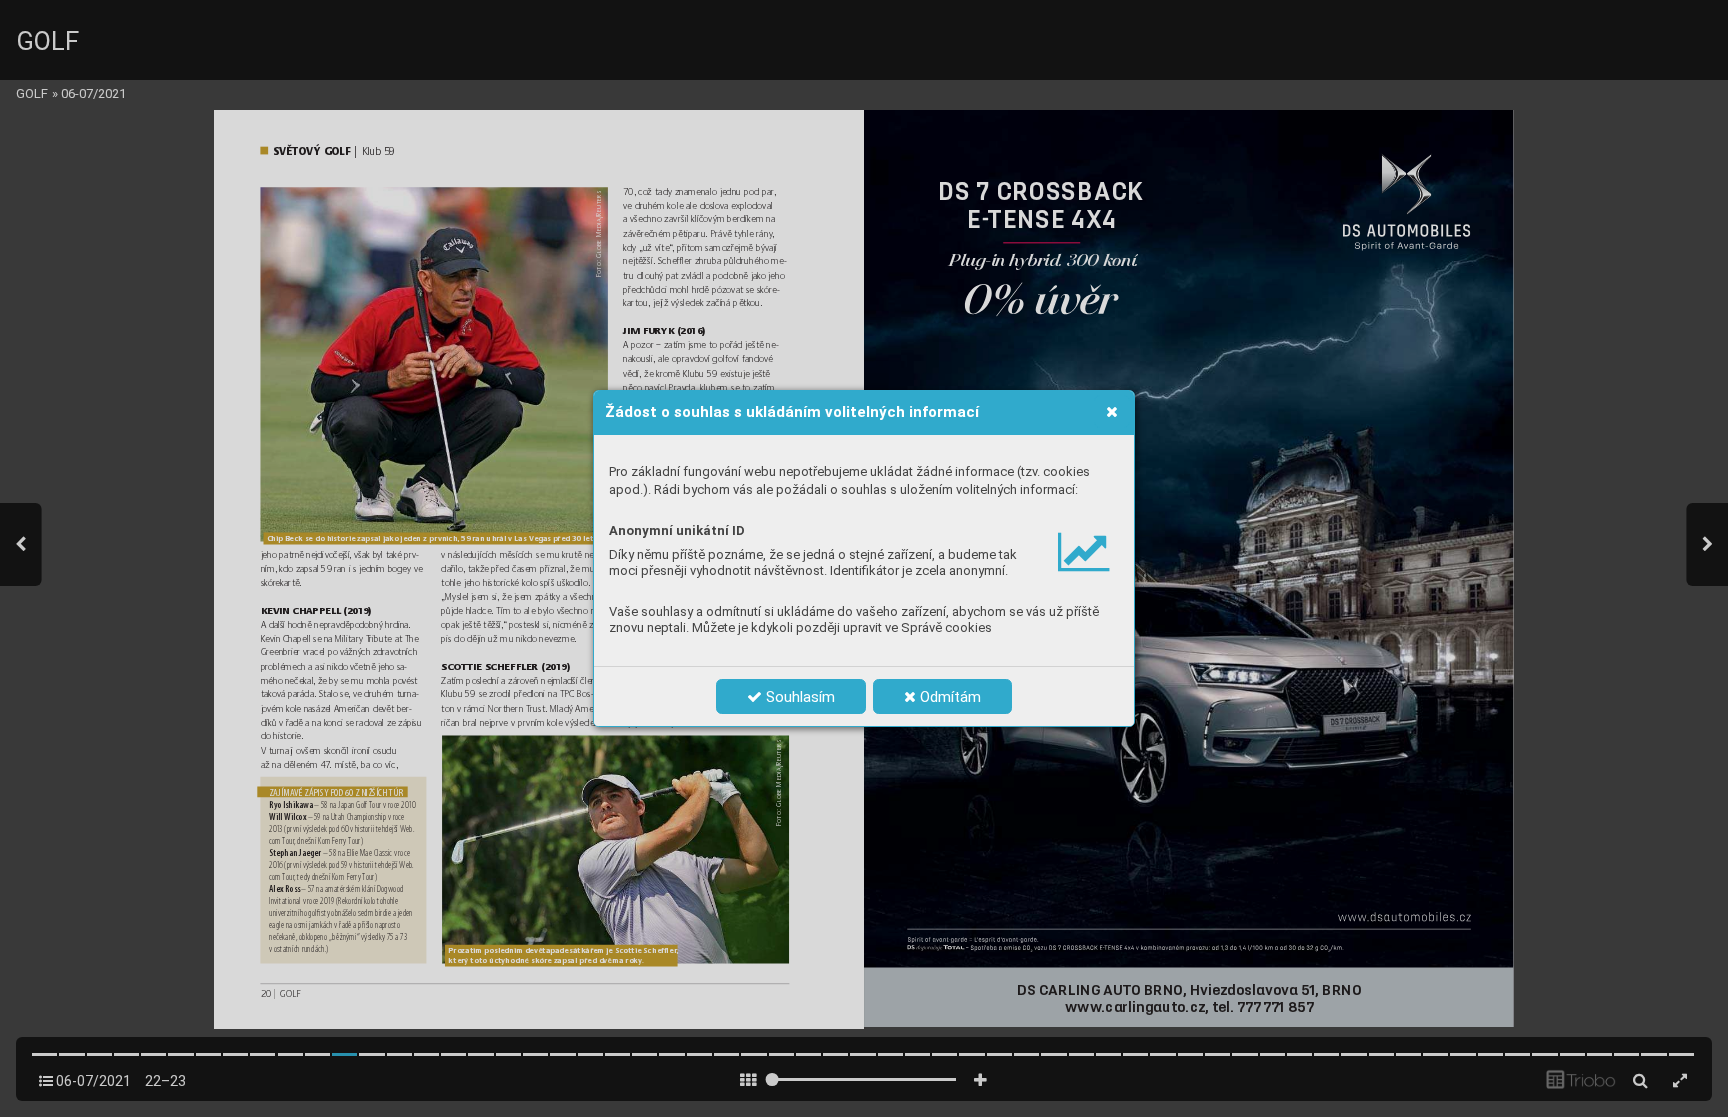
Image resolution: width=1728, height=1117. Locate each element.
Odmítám (948, 697)
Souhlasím (798, 697)
